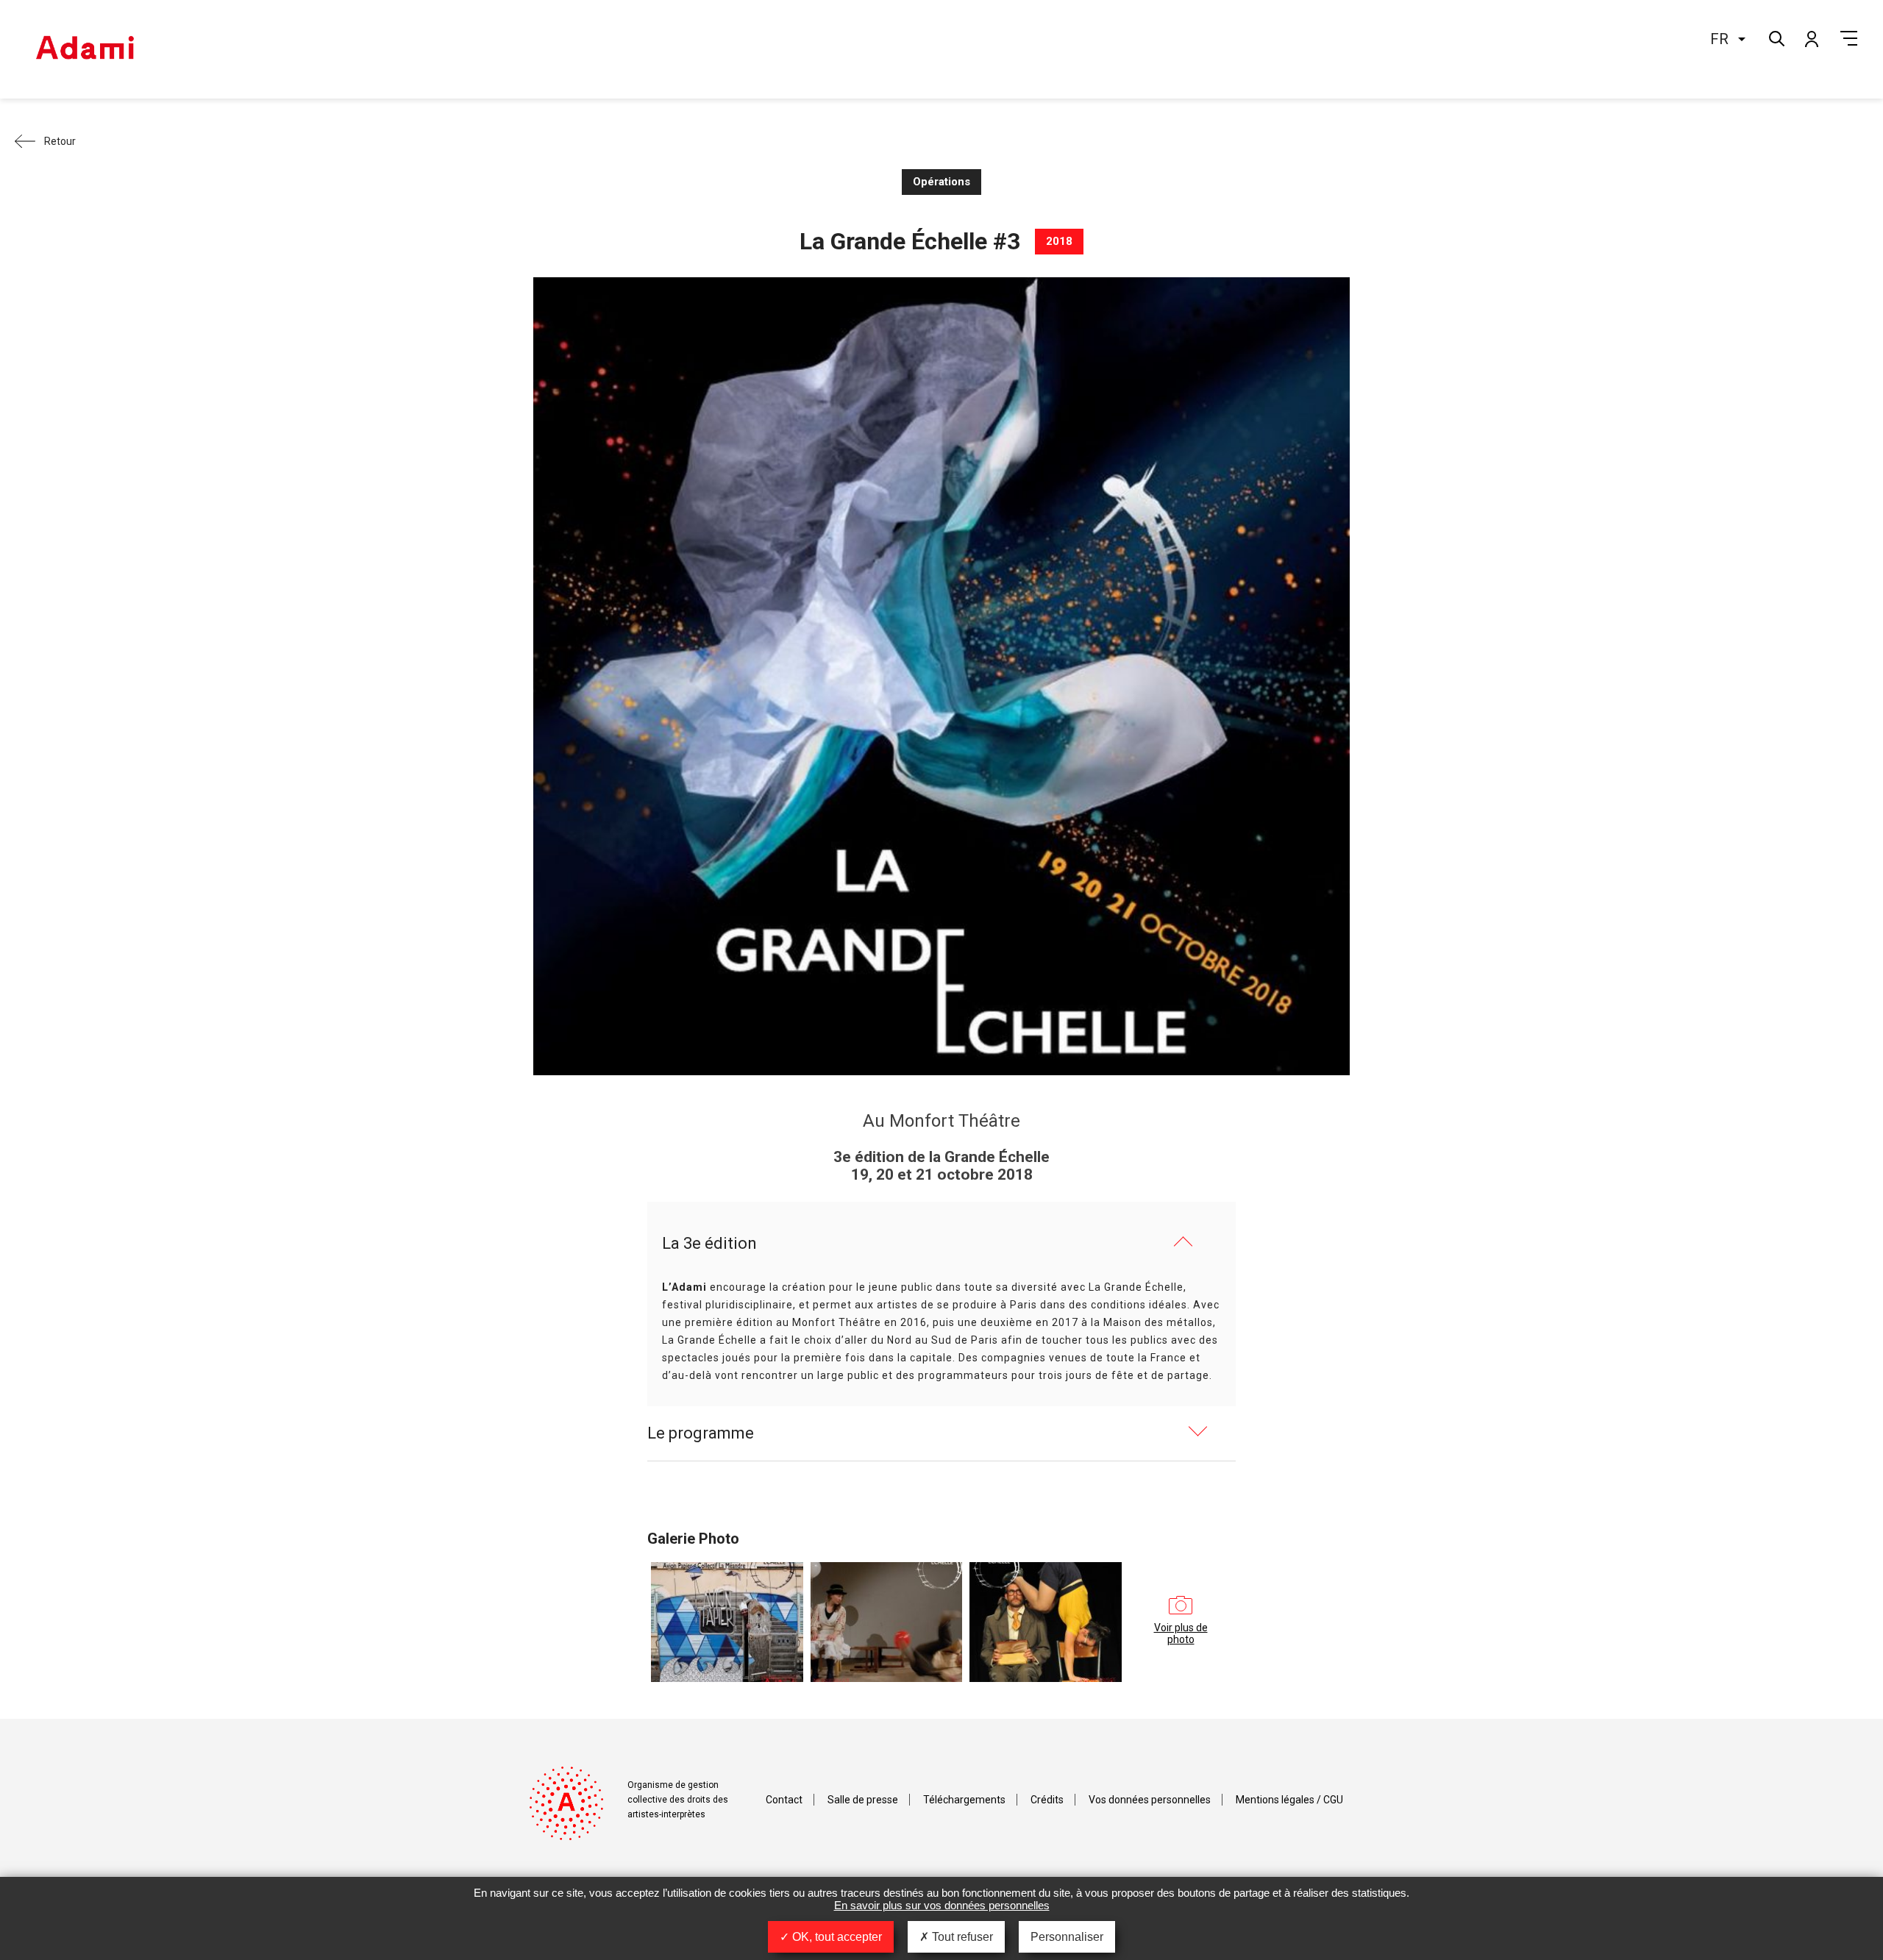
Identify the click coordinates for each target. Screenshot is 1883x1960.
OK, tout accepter (836, 1937)
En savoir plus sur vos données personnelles (942, 1905)
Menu (1849, 38)
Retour (60, 141)
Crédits (1047, 1800)
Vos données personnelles (1150, 1800)
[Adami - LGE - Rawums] (887, 1622)
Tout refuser (961, 1937)
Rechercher (1775, 37)
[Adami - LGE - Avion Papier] (727, 1622)
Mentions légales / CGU (1289, 1800)
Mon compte (1811, 38)
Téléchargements (964, 1800)
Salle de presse (863, 1800)
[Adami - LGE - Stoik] (1046, 1622)
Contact (784, 1800)
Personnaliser (1067, 1937)
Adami (85, 49)
